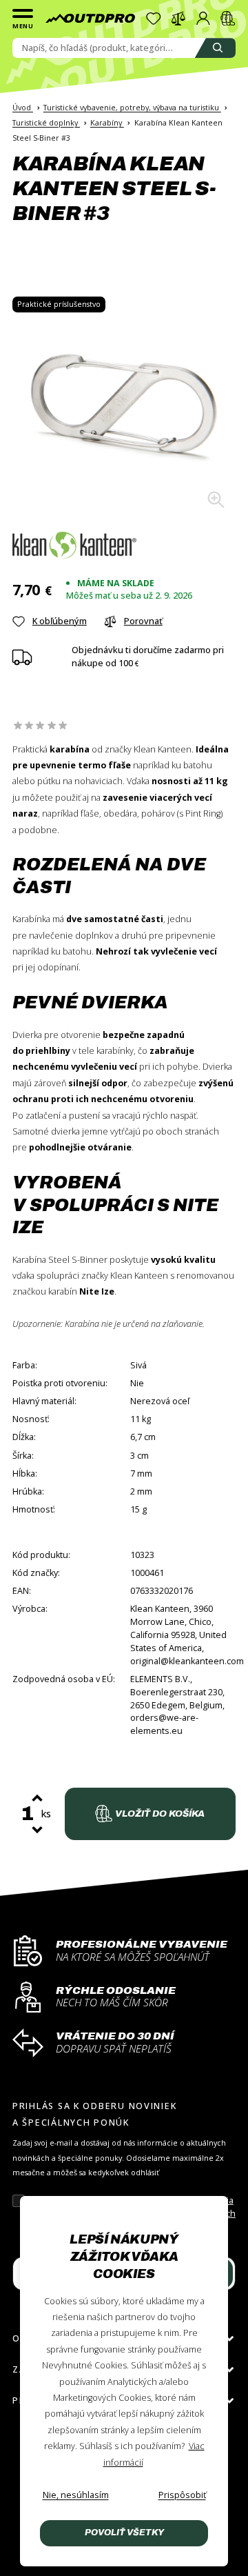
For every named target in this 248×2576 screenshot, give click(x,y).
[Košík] (228, 19)
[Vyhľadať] (215, 48)
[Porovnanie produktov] (178, 19)
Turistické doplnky (46, 122)
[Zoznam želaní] (154, 19)
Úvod (23, 107)
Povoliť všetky (124, 2533)
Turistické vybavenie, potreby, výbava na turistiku (132, 107)
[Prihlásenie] (203, 19)
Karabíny (107, 122)
